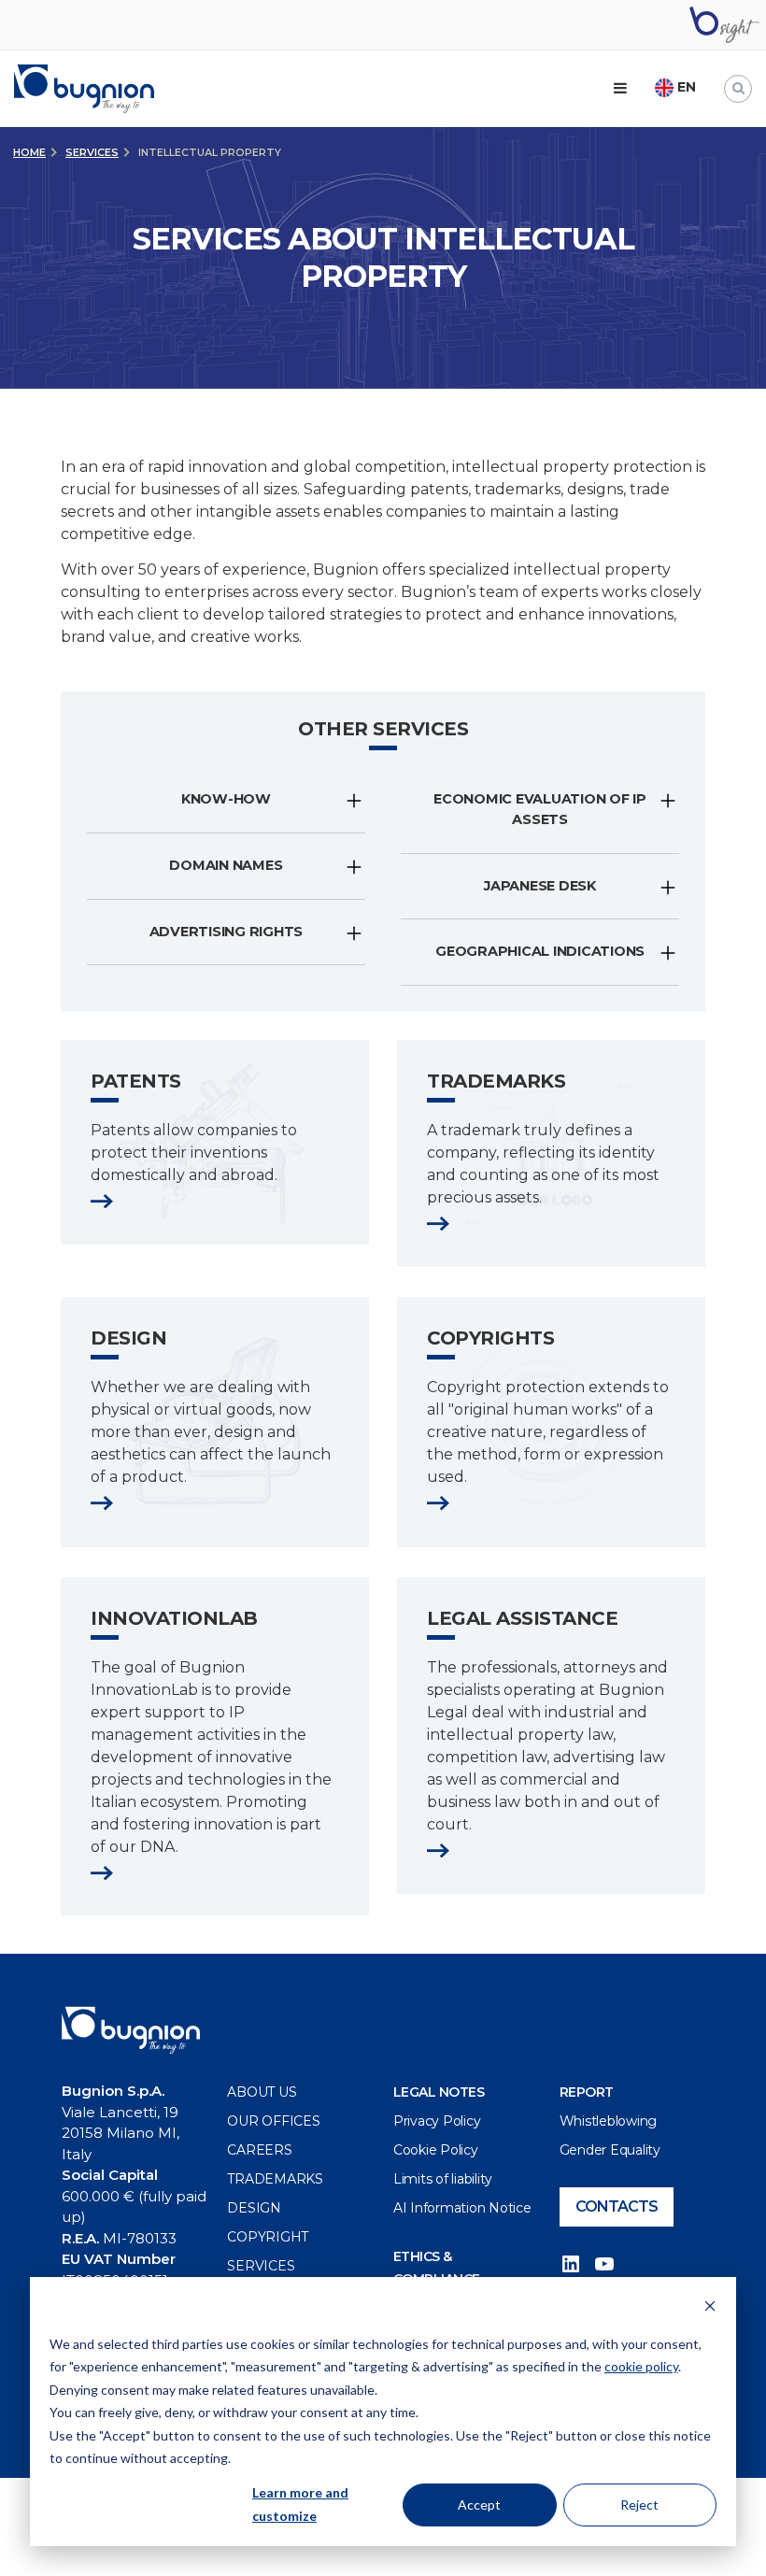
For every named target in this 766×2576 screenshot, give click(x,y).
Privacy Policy (437, 2121)
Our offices (273, 2121)
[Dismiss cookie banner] (710, 2308)
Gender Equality (610, 2150)
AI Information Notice (462, 2208)
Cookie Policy (436, 2150)
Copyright (268, 2237)
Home (29, 152)
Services (92, 152)
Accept (479, 2505)
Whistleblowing (609, 2121)
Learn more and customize (300, 2504)
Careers (259, 2150)
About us (262, 2092)
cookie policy (641, 2366)
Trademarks (275, 2179)
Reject (639, 2505)
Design (254, 2208)
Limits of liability (443, 2179)
